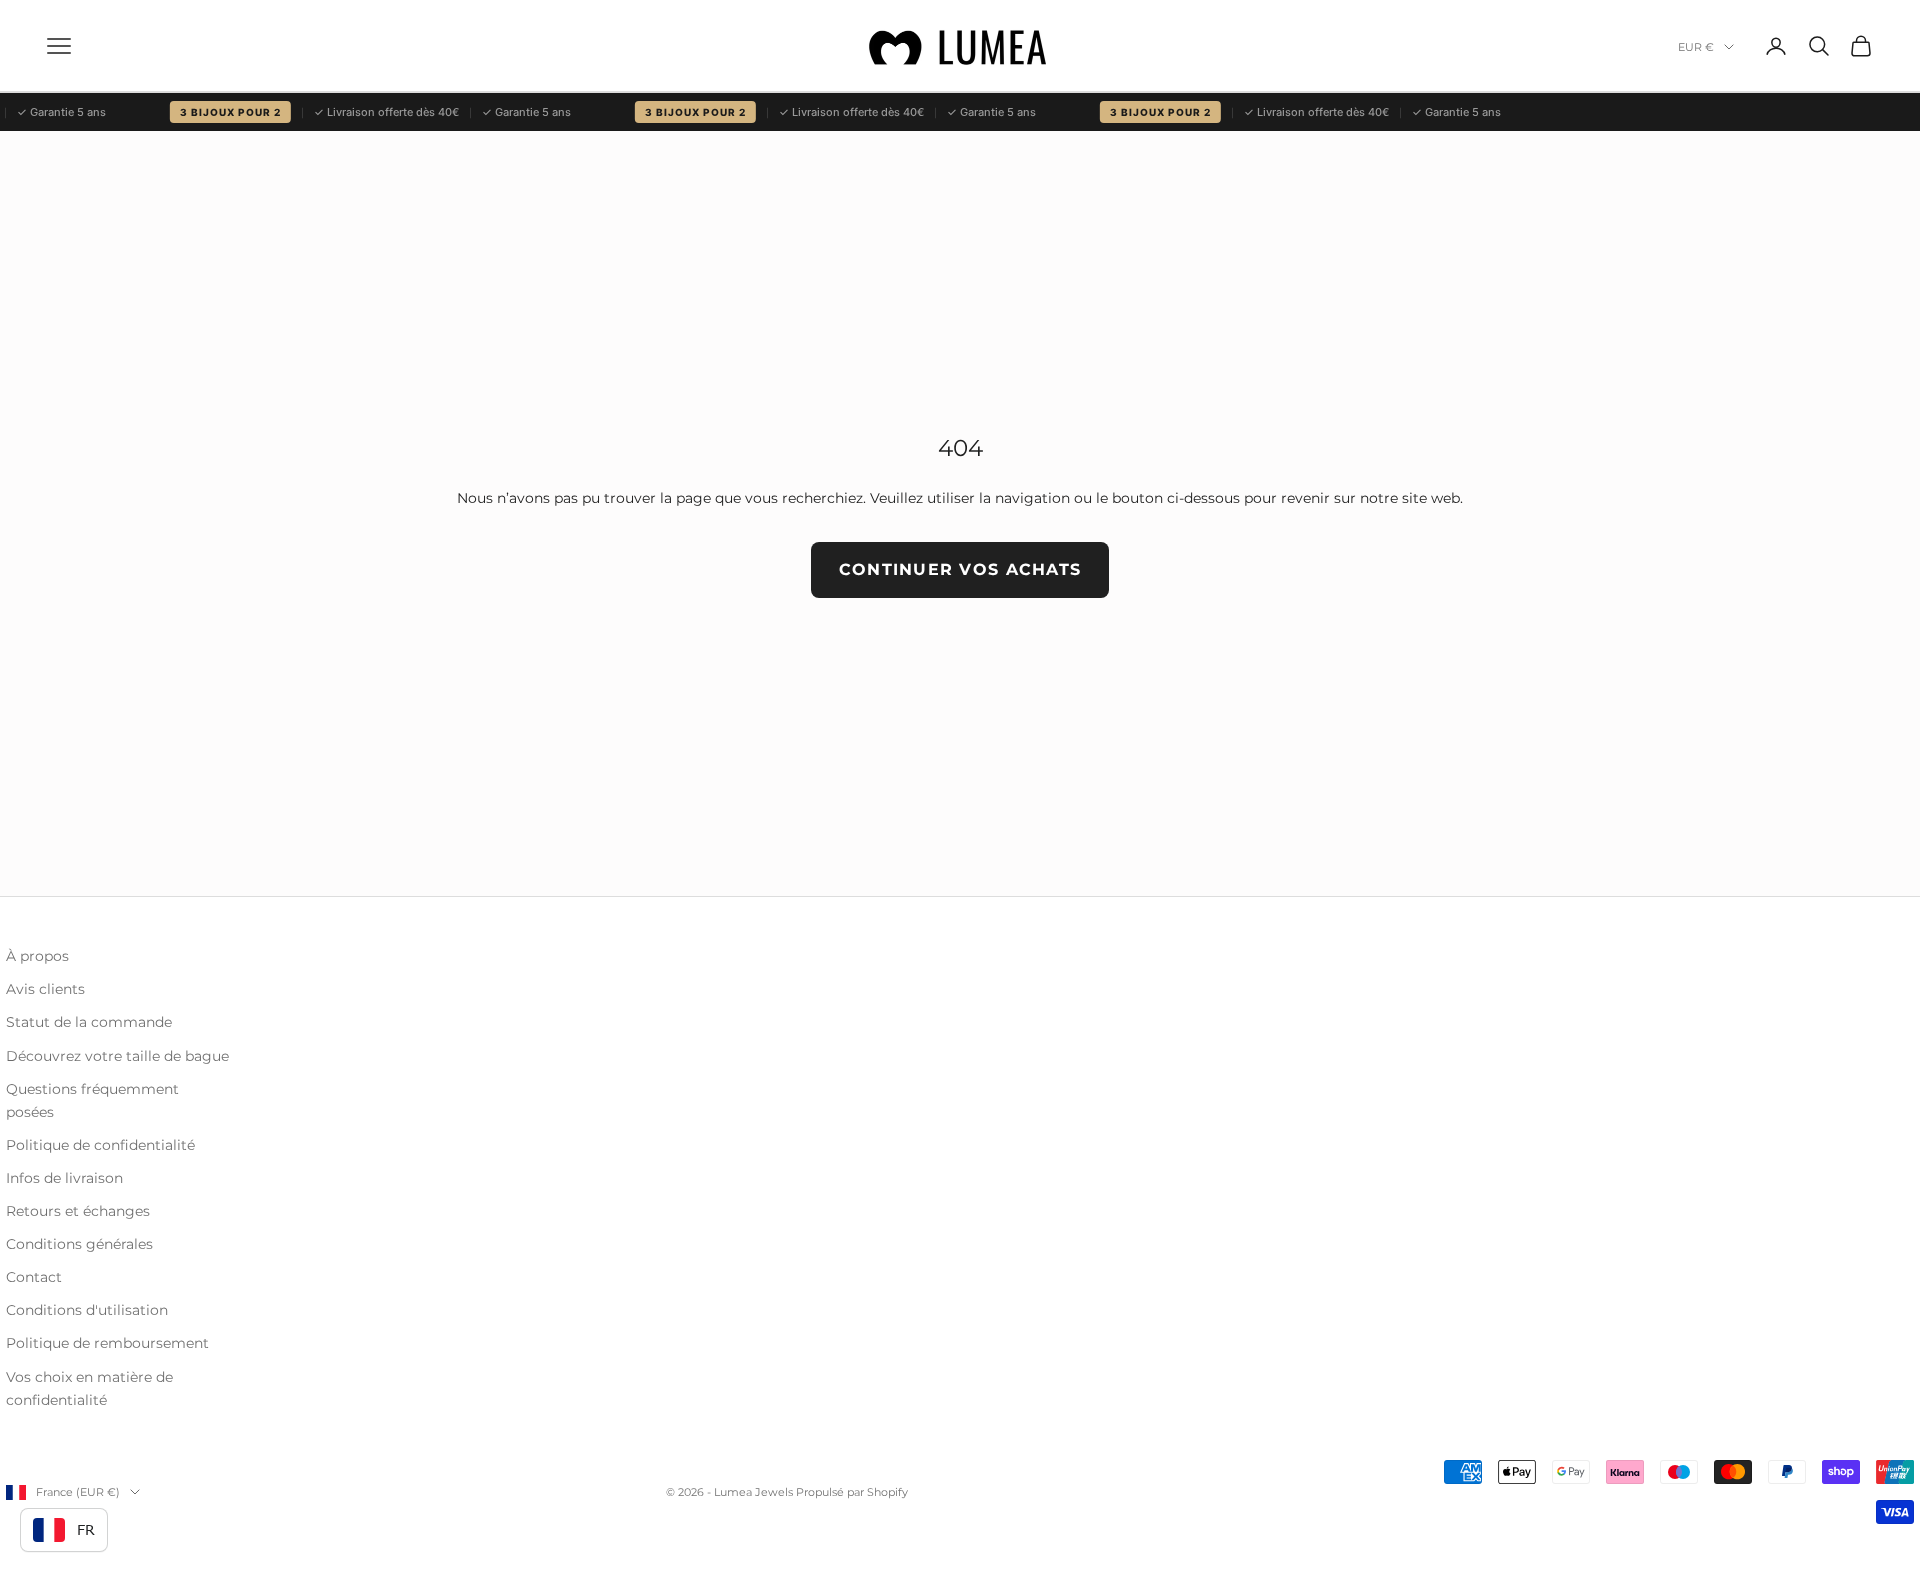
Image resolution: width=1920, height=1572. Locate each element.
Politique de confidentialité (100, 1145)
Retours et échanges (78, 1211)
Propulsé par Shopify (852, 1492)
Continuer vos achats (960, 569)
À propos (37, 956)
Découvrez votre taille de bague (117, 1056)
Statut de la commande (89, 1022)
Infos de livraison (64, 1178)
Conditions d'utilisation (87, 1310)
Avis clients (45, 989)
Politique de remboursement (107, 1343)
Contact (34, 1277)
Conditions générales (79, 1244)
